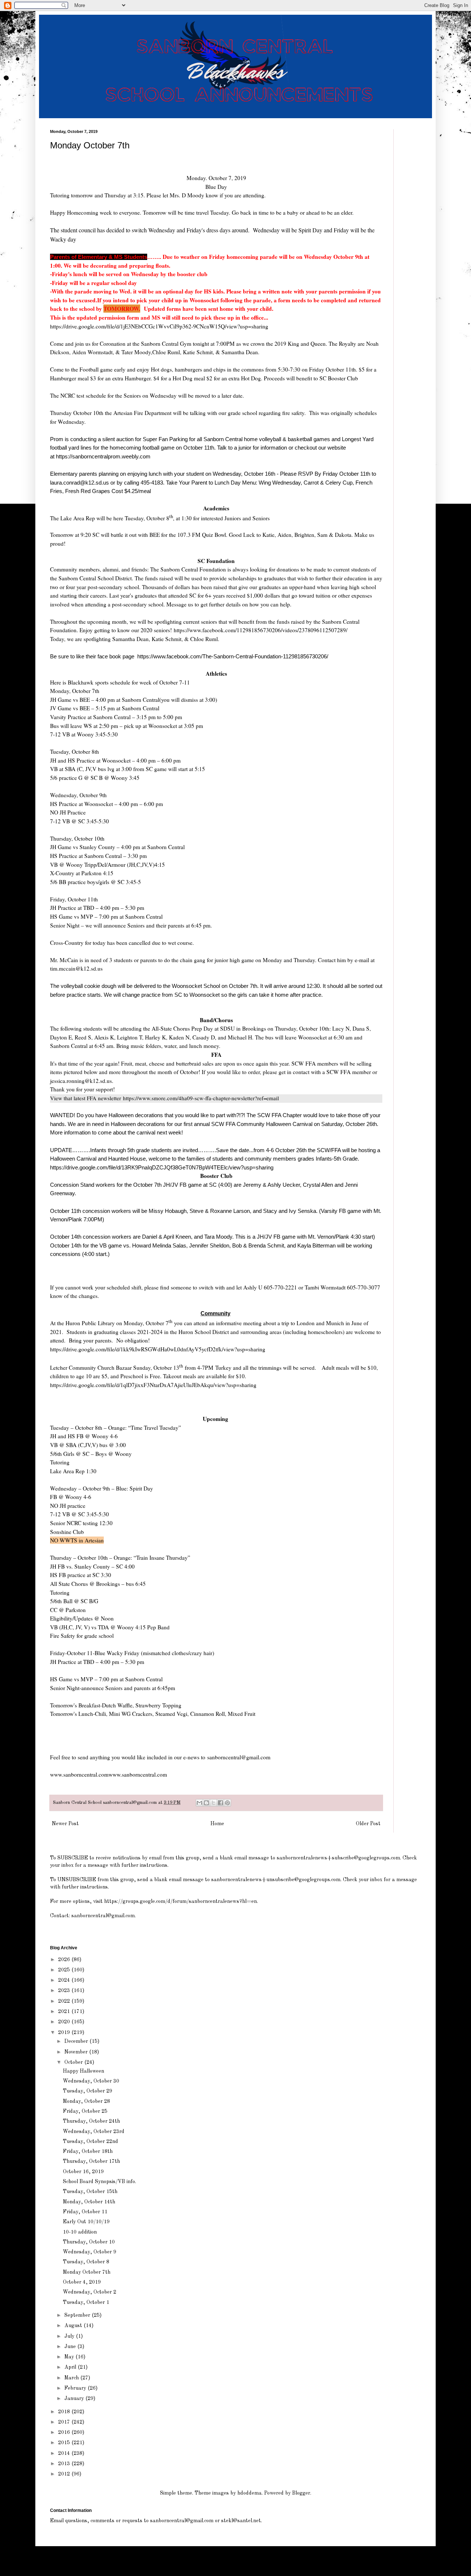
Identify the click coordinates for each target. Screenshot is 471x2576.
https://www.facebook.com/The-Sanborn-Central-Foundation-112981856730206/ (233, 656)
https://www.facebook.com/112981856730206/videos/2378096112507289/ (261, 630)
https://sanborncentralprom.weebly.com (103, 456)
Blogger (301, 2493)
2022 (65, 2001)
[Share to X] (213, 1803)
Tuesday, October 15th (90, 2192)
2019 (65, 2033)
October (74, 2062)
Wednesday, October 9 (90, 2252)
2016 (65, 2432)
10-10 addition (80, 2232)
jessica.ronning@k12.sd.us (81, 1081)
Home (217, 1824)
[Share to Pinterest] (227, 1803)
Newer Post (65, 1824)
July (70, 2336)
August (74, 2326)
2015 (65, 2443)
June (71, 2347)
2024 (65, 1980)
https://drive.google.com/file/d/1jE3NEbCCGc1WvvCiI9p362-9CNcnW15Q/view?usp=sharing (160, 326)
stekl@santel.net (241, 2521)
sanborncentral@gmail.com (240, 1757)
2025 (65, 1970)
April (71, 2367)
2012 (65, 2474)
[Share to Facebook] (220, 1803)
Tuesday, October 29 (88, 2091)
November (77, 2052)
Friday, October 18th (88, 2151)
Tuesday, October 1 (86, 2302)
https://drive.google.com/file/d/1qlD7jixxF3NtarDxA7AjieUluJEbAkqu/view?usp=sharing (153, 1385)
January (75, 2399)
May (70, 2357)
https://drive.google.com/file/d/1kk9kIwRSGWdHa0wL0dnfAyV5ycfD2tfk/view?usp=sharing (158, 1349)
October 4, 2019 (82, 2282)
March (72, 2378)
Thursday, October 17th (91, 2161)
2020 (65, 2022)
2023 (65, 1991)
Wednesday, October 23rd (94, 2132)
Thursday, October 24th (91, 2121)
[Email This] (199, 1803)
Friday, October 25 (85, 2111)
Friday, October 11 (85, 2212)
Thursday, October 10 (89, 2242)
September (78, 2315)
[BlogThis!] (206, 1803)
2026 (65, 1960)
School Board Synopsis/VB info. (100, 2182)
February (76, 2388)
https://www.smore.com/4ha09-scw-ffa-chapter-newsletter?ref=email (201, 1098)
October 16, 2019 (83, 2172)
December (77, 2041)
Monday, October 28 (86, 2101)
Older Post (368, 1824)
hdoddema (249, 2493)
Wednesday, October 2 (90, 2292)
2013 (65, 2464)
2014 (65, 2453)
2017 (65, 2422)
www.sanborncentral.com (138, 1774)
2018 (65, 2412)
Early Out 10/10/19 (86, 2222)
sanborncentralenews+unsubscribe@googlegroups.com (276, 1880)
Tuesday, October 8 (86, 2262)
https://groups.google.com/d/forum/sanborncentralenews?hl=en (180, 1901)
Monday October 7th (87, 2272)
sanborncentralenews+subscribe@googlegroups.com (338, 1858)
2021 (65, 2012)
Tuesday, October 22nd (91, 2142)
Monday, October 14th (89, 2202)
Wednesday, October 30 (91, 2081)
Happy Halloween (84, 2071)
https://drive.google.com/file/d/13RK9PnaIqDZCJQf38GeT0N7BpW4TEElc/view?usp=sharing (162, 1167)
